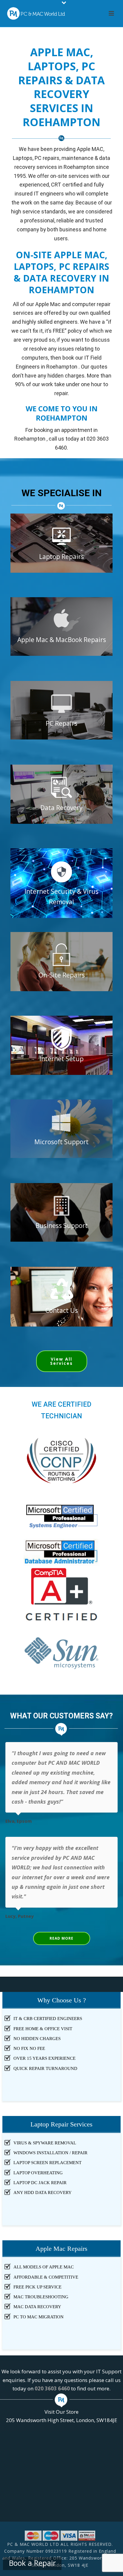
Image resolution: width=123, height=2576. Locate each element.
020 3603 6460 (52, 2388)
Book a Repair (32, 2563)
